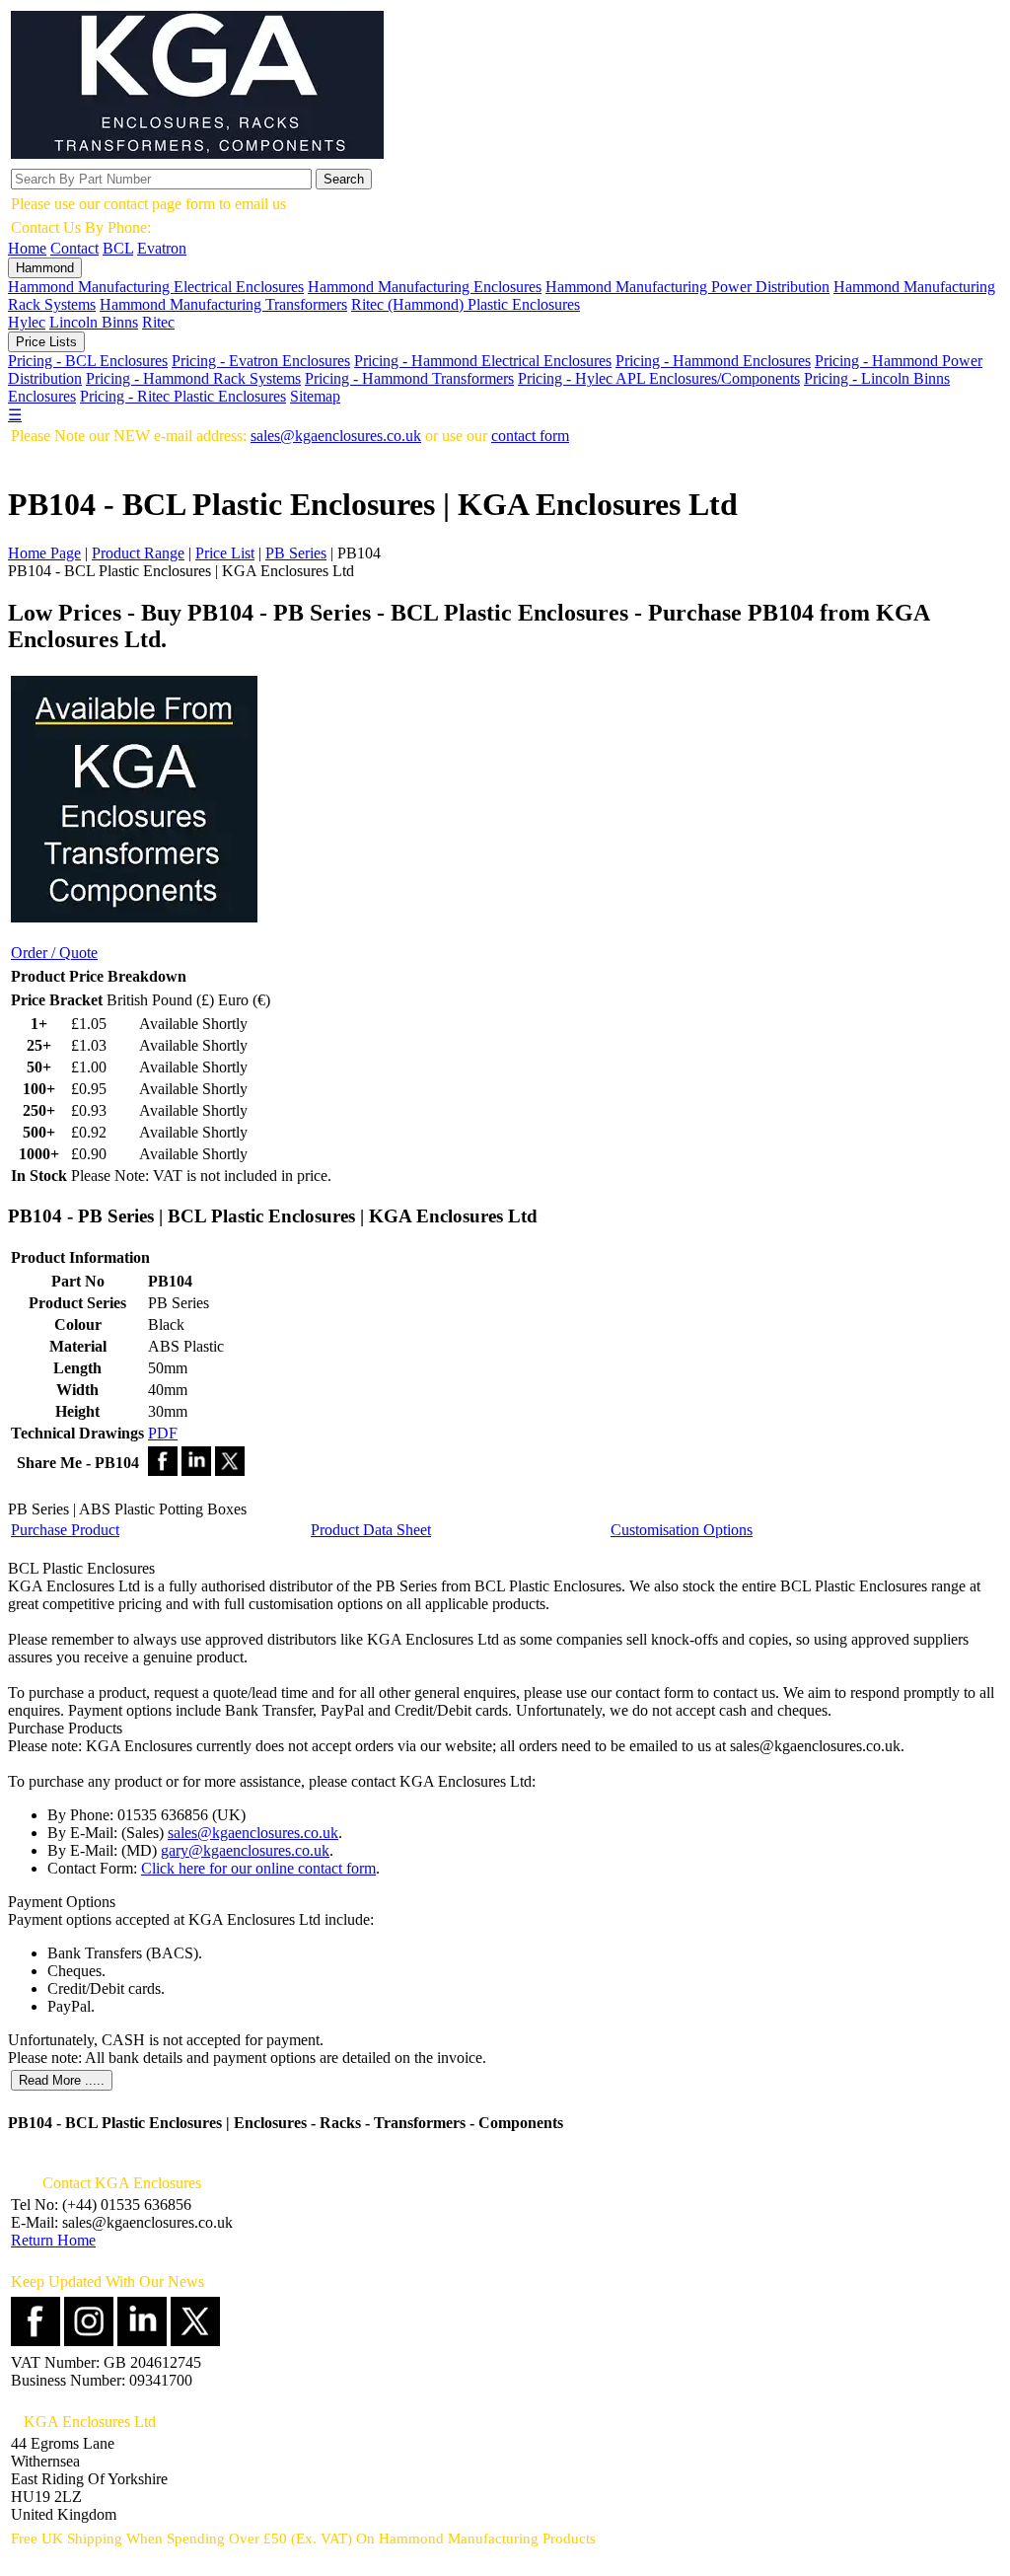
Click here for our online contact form (258, 1868)
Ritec (158, 322)
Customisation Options (682, 1530)
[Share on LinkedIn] (196, 1471)
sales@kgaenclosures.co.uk (336, 436)
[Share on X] (230, 1471)
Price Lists (46, 342)
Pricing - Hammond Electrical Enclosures (483, 361)
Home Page (44, 553)
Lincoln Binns (94, 322)
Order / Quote (54, 953)
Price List (225, 553)
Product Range (138, 553)
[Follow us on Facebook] (36, 2341)
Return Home (53, 2240)
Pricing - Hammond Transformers (409, 378)
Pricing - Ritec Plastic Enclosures (183, 396)
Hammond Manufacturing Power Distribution (687, 287)
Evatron (162, 248)
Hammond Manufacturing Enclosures (425, 287)
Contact (74, 248)
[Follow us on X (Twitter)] (195, 2341)
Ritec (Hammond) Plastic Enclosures (466, 304)
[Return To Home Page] (197, 153)
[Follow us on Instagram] (89, 2341)
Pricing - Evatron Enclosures (261, 361)
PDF (163, 1433)
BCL (118, 248)
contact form (530, 436)
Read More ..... (62, 2080)
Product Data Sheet (371, 1530)
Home (27, 248)
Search (344, 179)
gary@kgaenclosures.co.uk (245, 1850)
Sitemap (315, 396)
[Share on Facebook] (163, 1471)
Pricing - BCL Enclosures (88, 361)
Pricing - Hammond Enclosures (713, 361)
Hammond (45, 268)
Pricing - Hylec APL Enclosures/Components (659, 378)
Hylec (27, 322)
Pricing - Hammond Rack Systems (193, 378)
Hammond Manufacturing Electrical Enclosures (156, 287)
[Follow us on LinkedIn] (142, 2341)
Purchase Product (65, 1530)
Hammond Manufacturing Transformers (223, 304)
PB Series (296, 553)
